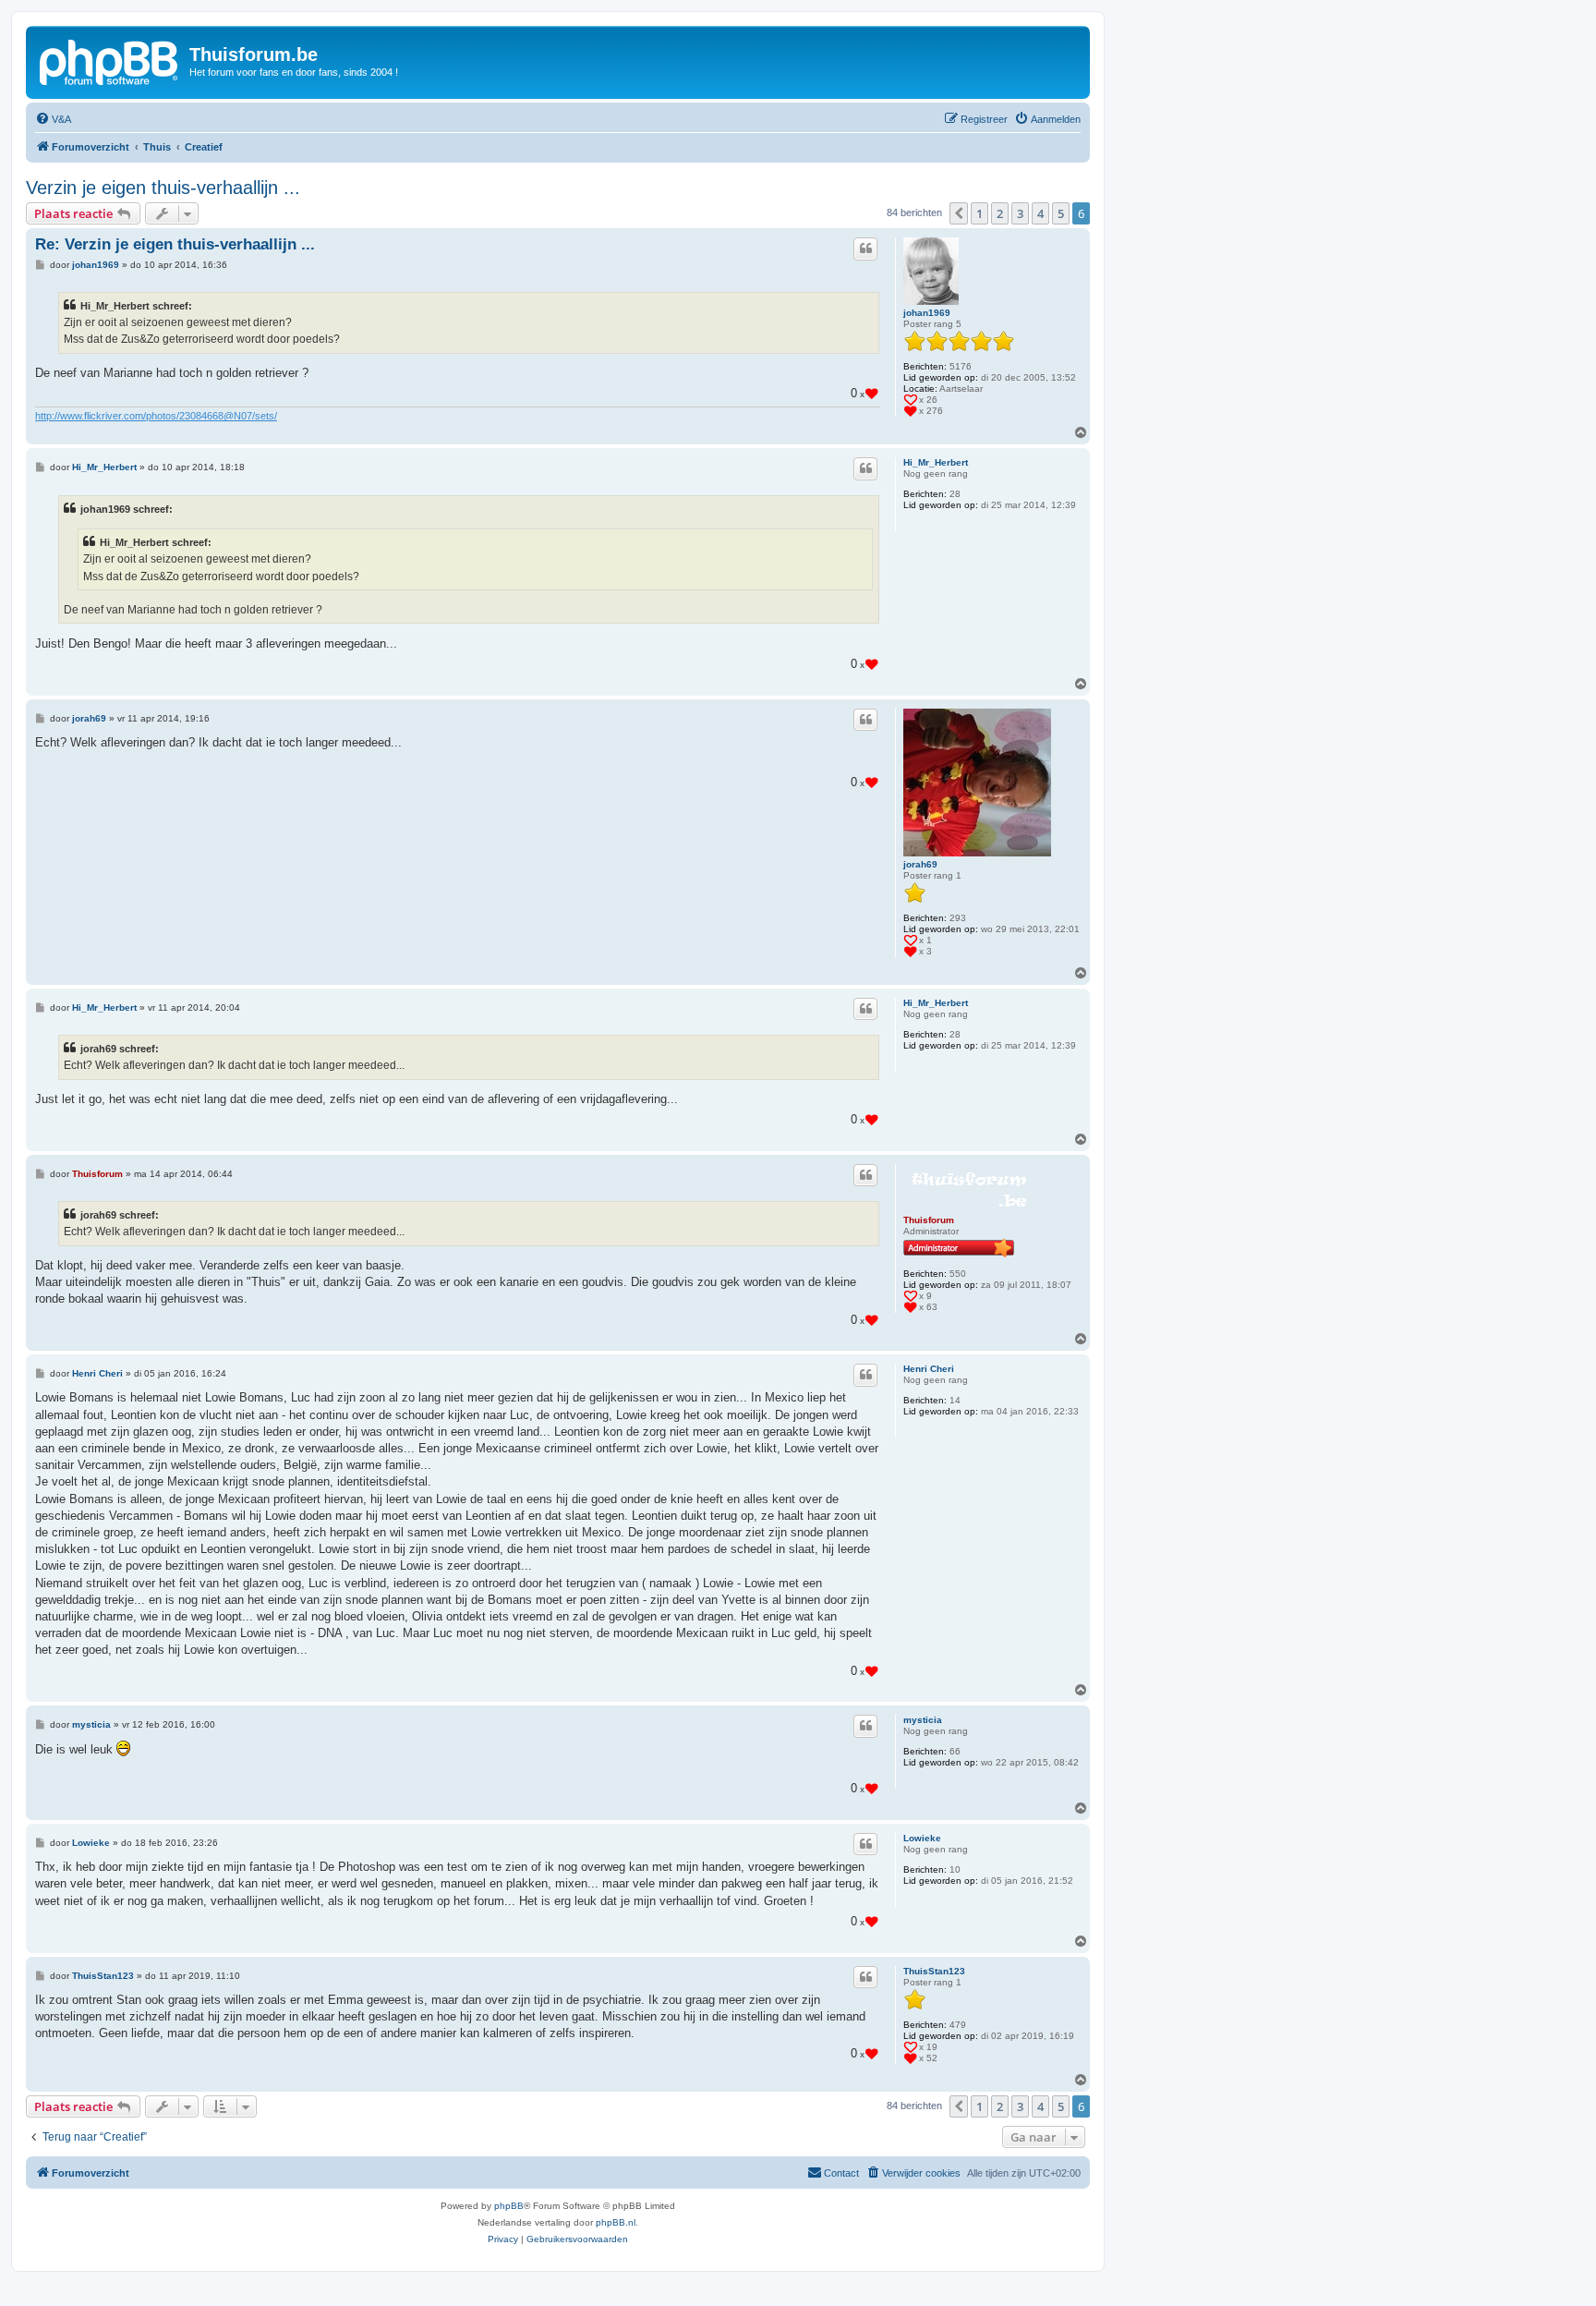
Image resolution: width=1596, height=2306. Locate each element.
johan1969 (927, 313)
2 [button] (1000, 213)
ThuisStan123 (934, 1971)
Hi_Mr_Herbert (936, 462)
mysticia (923, 1720)
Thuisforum (929, 1220)
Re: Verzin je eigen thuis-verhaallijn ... (175, 244)
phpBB (509, 2206)
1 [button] (979, 213)
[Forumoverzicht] (110, 60)
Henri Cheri (929, 1369)
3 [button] (1020, 213)
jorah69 (920, 864)
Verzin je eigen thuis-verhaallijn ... (163, 188)
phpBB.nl (616, 2222)
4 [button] (1040, 213)
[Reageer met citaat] (865, 249)
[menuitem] (53, 119)
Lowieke (922, 1838)
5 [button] (1061, 213)
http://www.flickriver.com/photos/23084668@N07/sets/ (156, 416)
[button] (959, 213)
